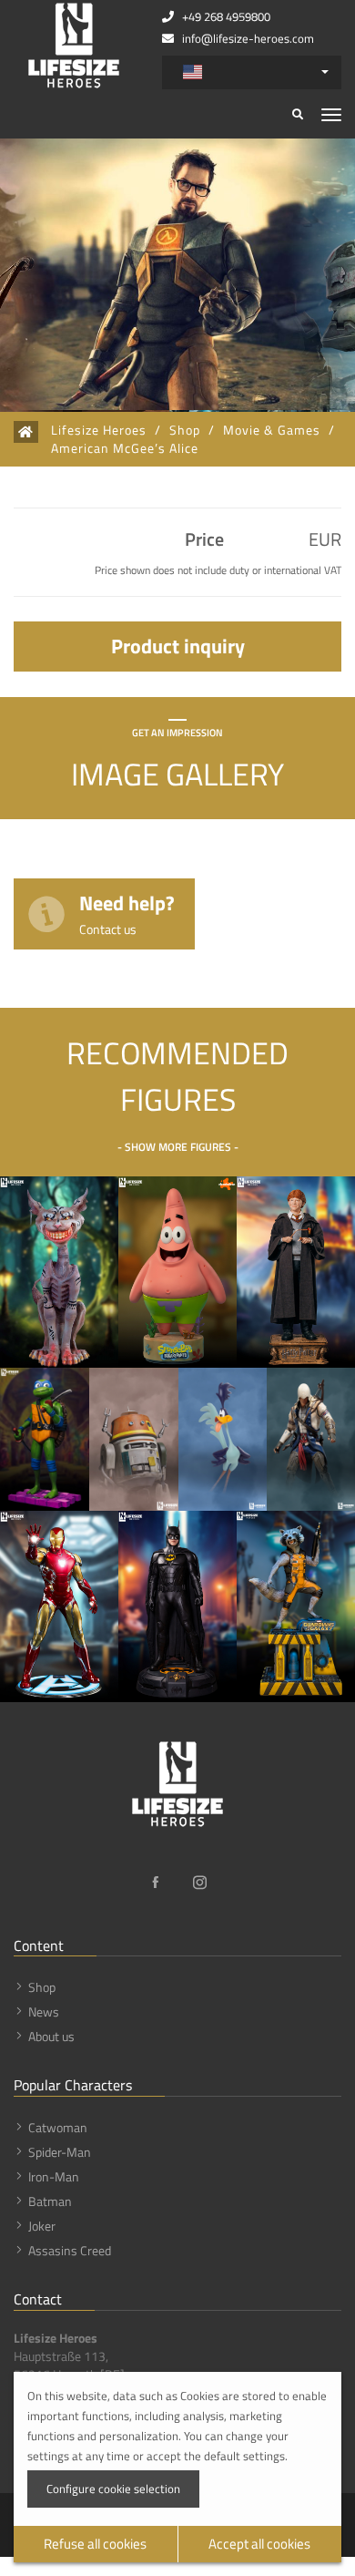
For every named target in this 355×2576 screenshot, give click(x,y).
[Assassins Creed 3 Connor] (311, 1439)
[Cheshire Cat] (59, 1272)
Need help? (127, 913)
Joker (42, 2226)
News (44, 2012)
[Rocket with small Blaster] (296, 1606)
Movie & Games (272, 430)
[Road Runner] (223, 1439)
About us (51, 2036)
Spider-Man (60, 2152)
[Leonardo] (45, 1439)
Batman (50, 2201)
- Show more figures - (178, 1147)
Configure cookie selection (113, 2489)
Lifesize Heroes (99, 430)
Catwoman (58, 2127)
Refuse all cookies (95, 2544)
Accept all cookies (259, 2544)
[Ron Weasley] (296, 1272)
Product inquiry (178, 646)
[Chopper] (134, 1439)
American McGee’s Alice (125, 448)
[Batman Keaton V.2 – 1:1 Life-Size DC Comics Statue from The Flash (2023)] (177, 1606)
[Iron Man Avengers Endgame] (59, 1606)
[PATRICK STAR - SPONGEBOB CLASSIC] (177, 1272)
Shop (185, 430)
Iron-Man (54, 2176)
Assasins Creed (70, 2250)
